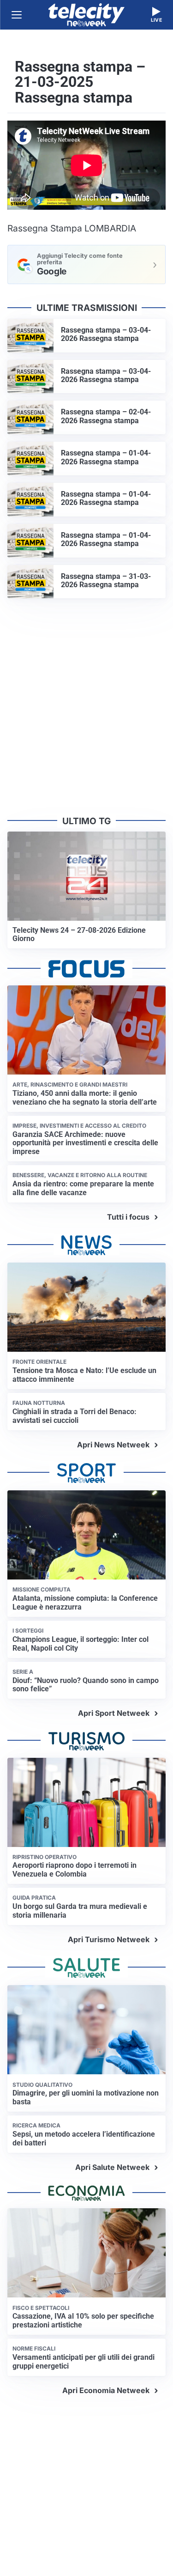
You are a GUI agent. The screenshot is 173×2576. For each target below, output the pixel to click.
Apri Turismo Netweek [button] (109, 1939)
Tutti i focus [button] (128, 1217)
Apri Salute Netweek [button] (112, 2167)
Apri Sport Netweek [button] (114, 1713)
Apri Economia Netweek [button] (106, 2390)
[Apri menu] (17, 15)
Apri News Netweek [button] (113, 1445)
